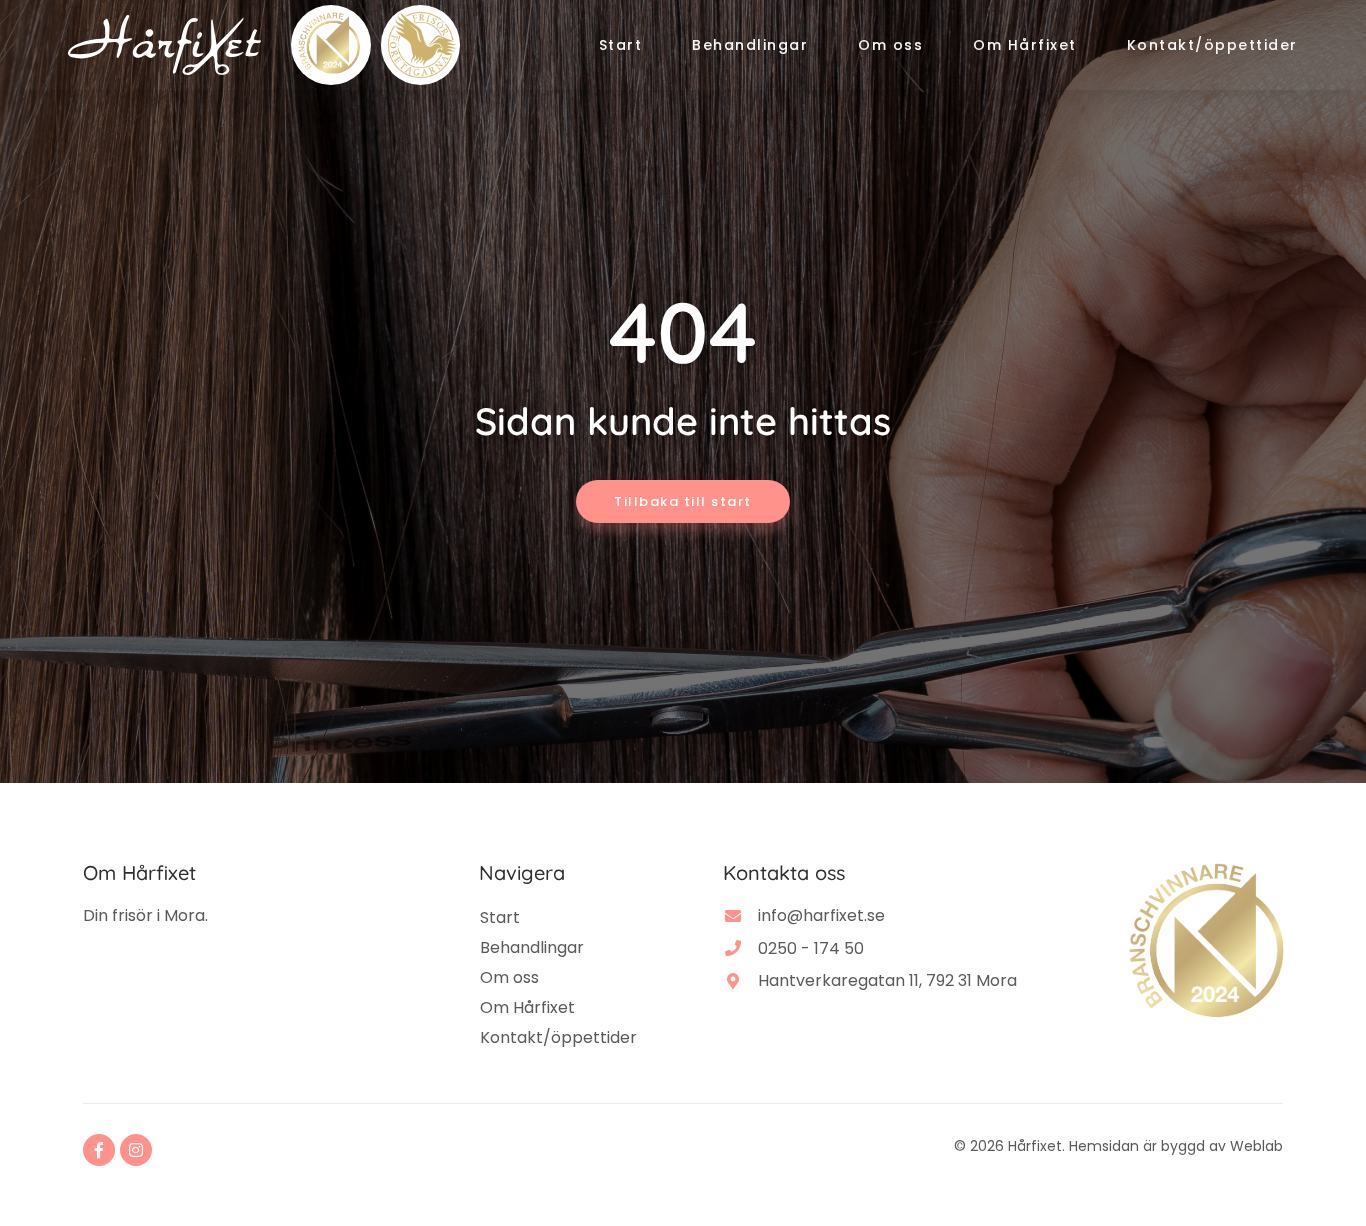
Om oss (890, 45)
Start (621, 45)
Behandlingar (750, 45)
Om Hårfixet (1025, 45)
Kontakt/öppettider (1212, 45)
